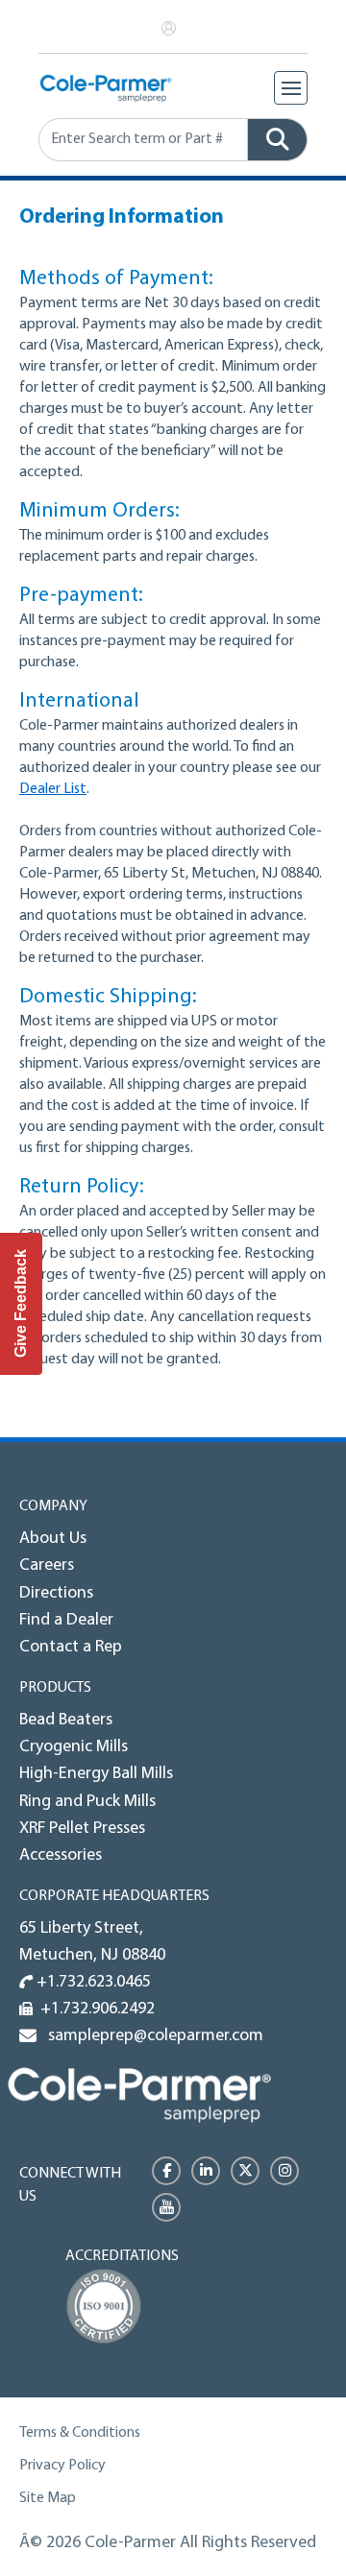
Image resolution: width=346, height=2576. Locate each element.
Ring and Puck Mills (87, 1802)
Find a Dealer (66, 1621)
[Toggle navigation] (291, 88)
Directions (56, 1594)
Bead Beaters (66, 1721)
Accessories (61, 1856)
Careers (47, 1566)
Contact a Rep (71, 1648)
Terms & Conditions (80, 2433)
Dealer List (53, 789)
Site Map (48, 2498)
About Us (53, 1539)
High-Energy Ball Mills (96, 1774)
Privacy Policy (62, 2466)
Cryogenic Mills (74, 1747)
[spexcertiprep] (139, 2095)
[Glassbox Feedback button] (21, 1304)
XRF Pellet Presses (82, 1829)
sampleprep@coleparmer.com (152, 2036)
